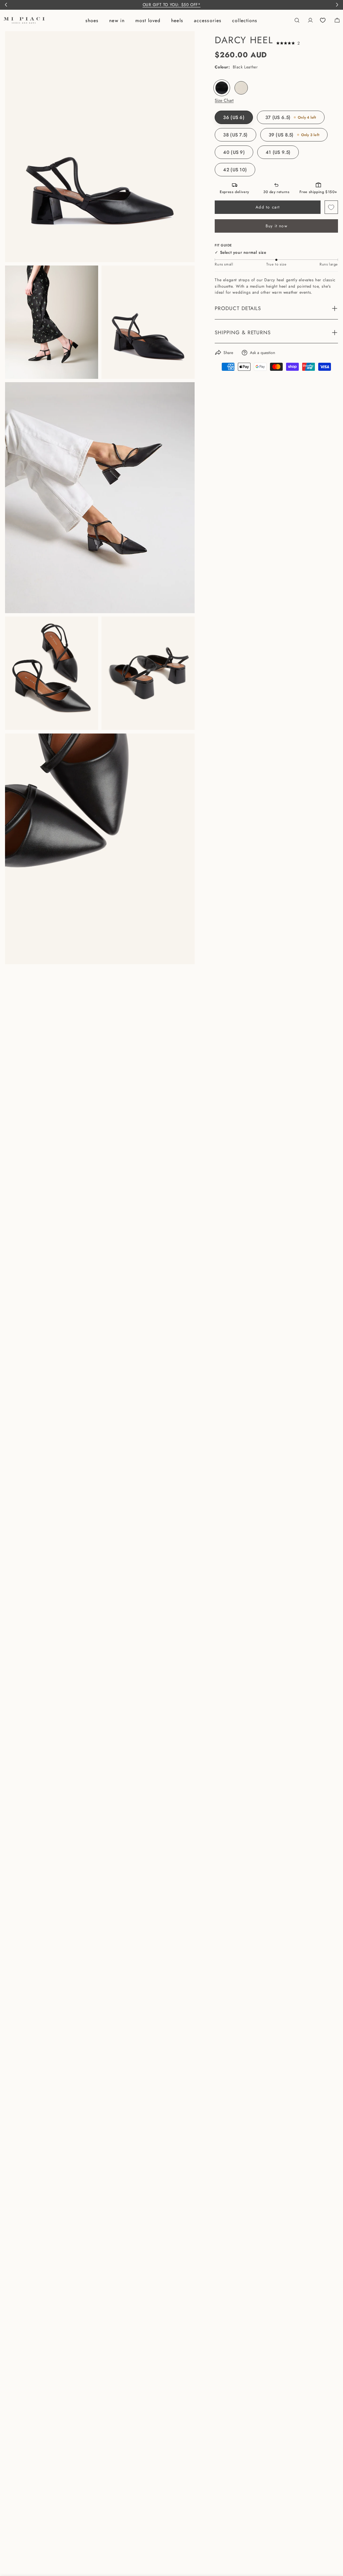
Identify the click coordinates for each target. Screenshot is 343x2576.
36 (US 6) (234, 117)
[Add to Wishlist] (331, 207)
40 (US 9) (234, 152)
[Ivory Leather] (241, 88)
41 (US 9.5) (278, 152)
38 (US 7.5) (235, 135)
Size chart (224, 101)
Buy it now (277, 226)
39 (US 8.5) (294, 135)
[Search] (297, 20)
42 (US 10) (235, 170)
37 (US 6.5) (291, 117)
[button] (288, 43)
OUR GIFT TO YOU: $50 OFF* (172, 5)
